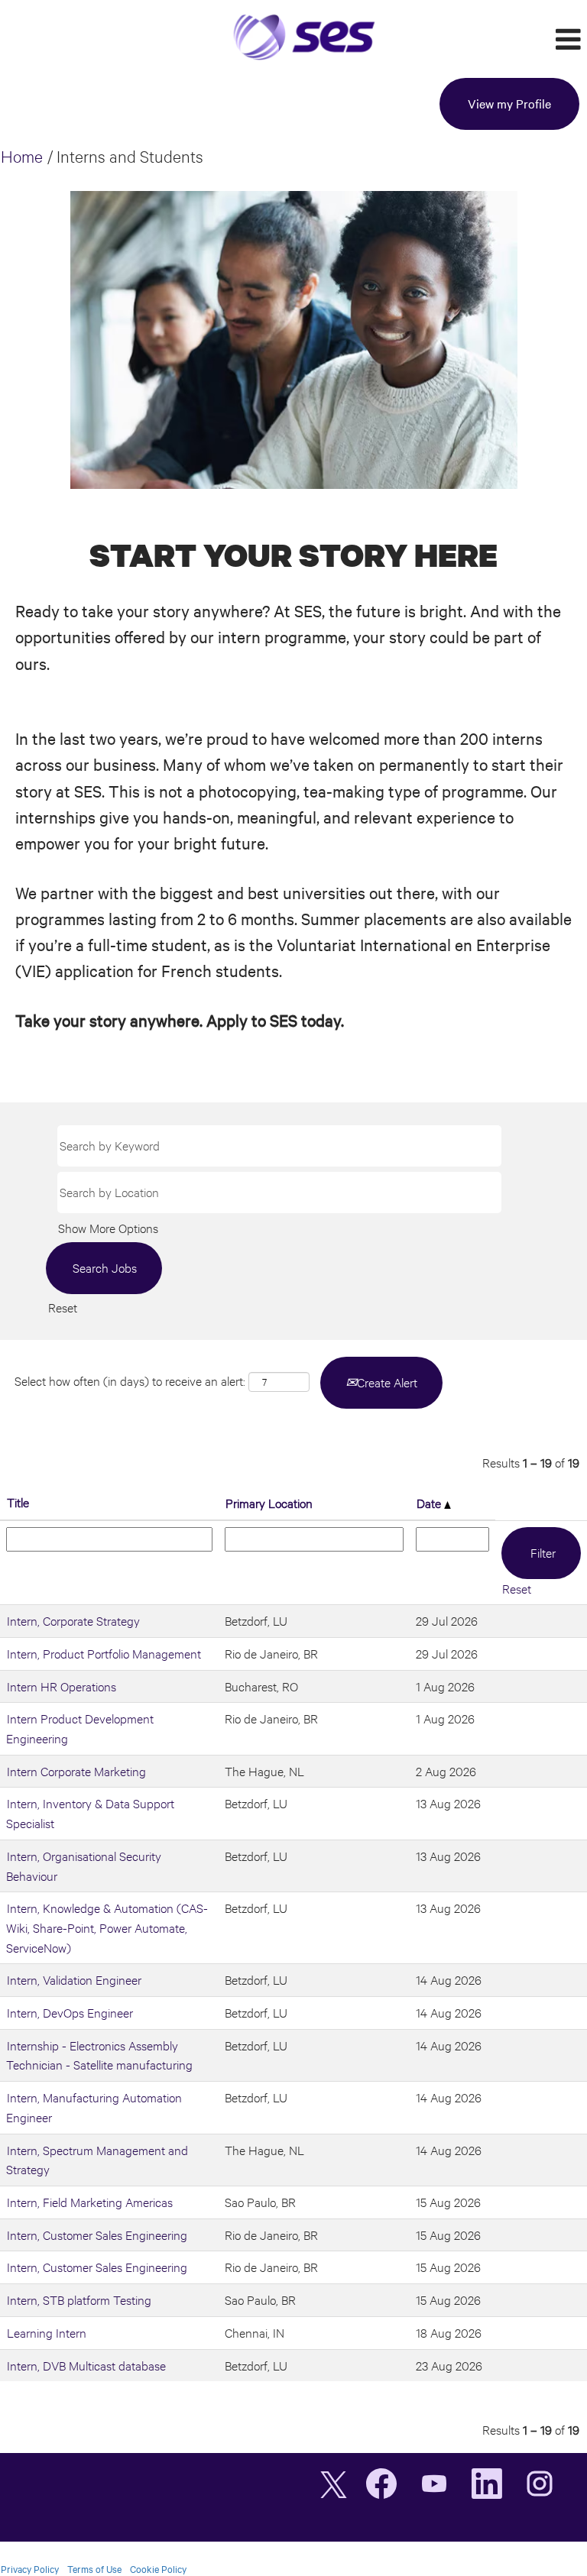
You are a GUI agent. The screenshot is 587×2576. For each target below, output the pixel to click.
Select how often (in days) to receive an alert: (130, 1381)
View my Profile (509, 104)
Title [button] (18, 1502)
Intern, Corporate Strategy (73, 1621)
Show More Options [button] (108, 1228)
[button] (489, 41)
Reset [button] (63, 1307)
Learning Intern (47, 2333)
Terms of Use (94, 2569)
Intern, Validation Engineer (74, 1980)
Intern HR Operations (62, 1686)
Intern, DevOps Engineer (70, 2013)
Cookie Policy (158, 2569)
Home (22, 156)
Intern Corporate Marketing (76, 1771)
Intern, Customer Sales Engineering (97, 2235)
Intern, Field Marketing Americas (90, 2202)
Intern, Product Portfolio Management (104, 1654)
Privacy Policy (30, 2569)
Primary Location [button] (269, 1503)
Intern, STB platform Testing (79, 2300)
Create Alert (387, 1382)
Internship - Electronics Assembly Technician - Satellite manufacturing (99, 2055)
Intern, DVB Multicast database (86, 2366)
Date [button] (430, 1503)
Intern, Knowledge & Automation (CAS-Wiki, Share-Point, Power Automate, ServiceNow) (107, 1927)
